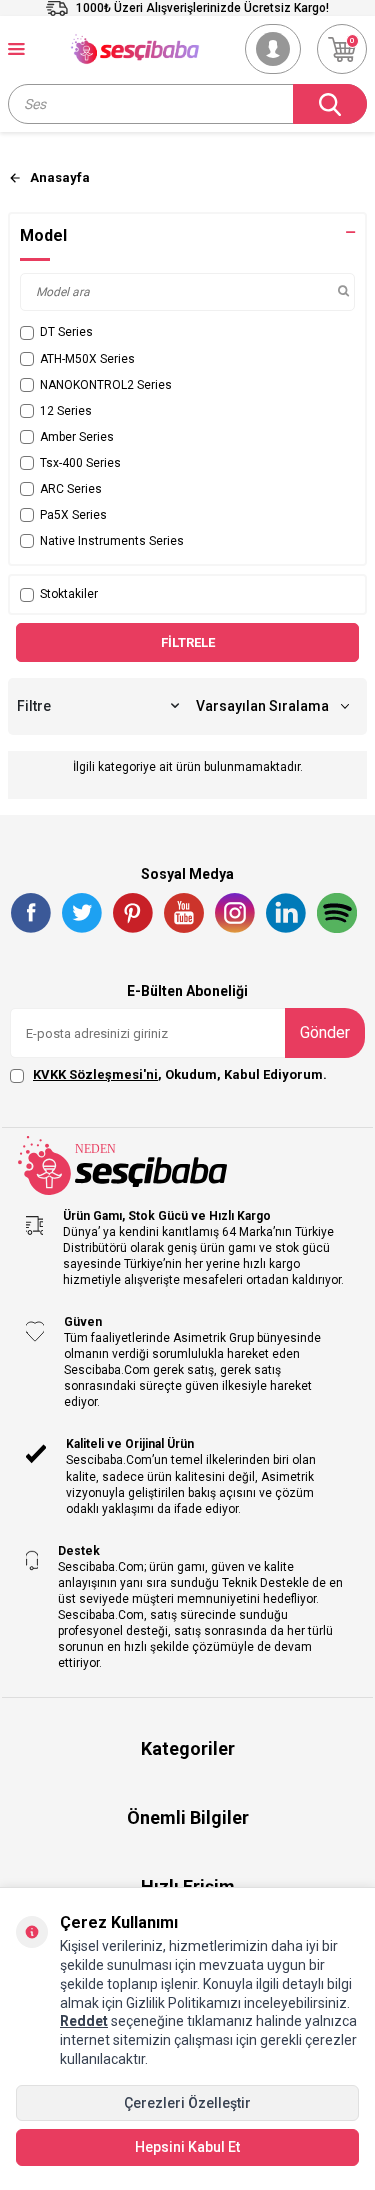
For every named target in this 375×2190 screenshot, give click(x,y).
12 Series (66, 411)
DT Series (66, 332)
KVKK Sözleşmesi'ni (95, 1074)
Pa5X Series (73, 515)
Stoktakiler (69, 594)
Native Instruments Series (112, 541)
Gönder (325, 1032)
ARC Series (71, 489)
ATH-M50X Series (87, 359)
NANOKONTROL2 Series (106, 385)
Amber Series (77, 437)
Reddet (84, 2021)
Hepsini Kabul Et (187, 2147)
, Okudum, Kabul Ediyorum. (180, 1074)
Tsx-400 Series (80, 463)
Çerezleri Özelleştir (187, 2103)
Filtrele (188, 642)
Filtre (34, 706)
